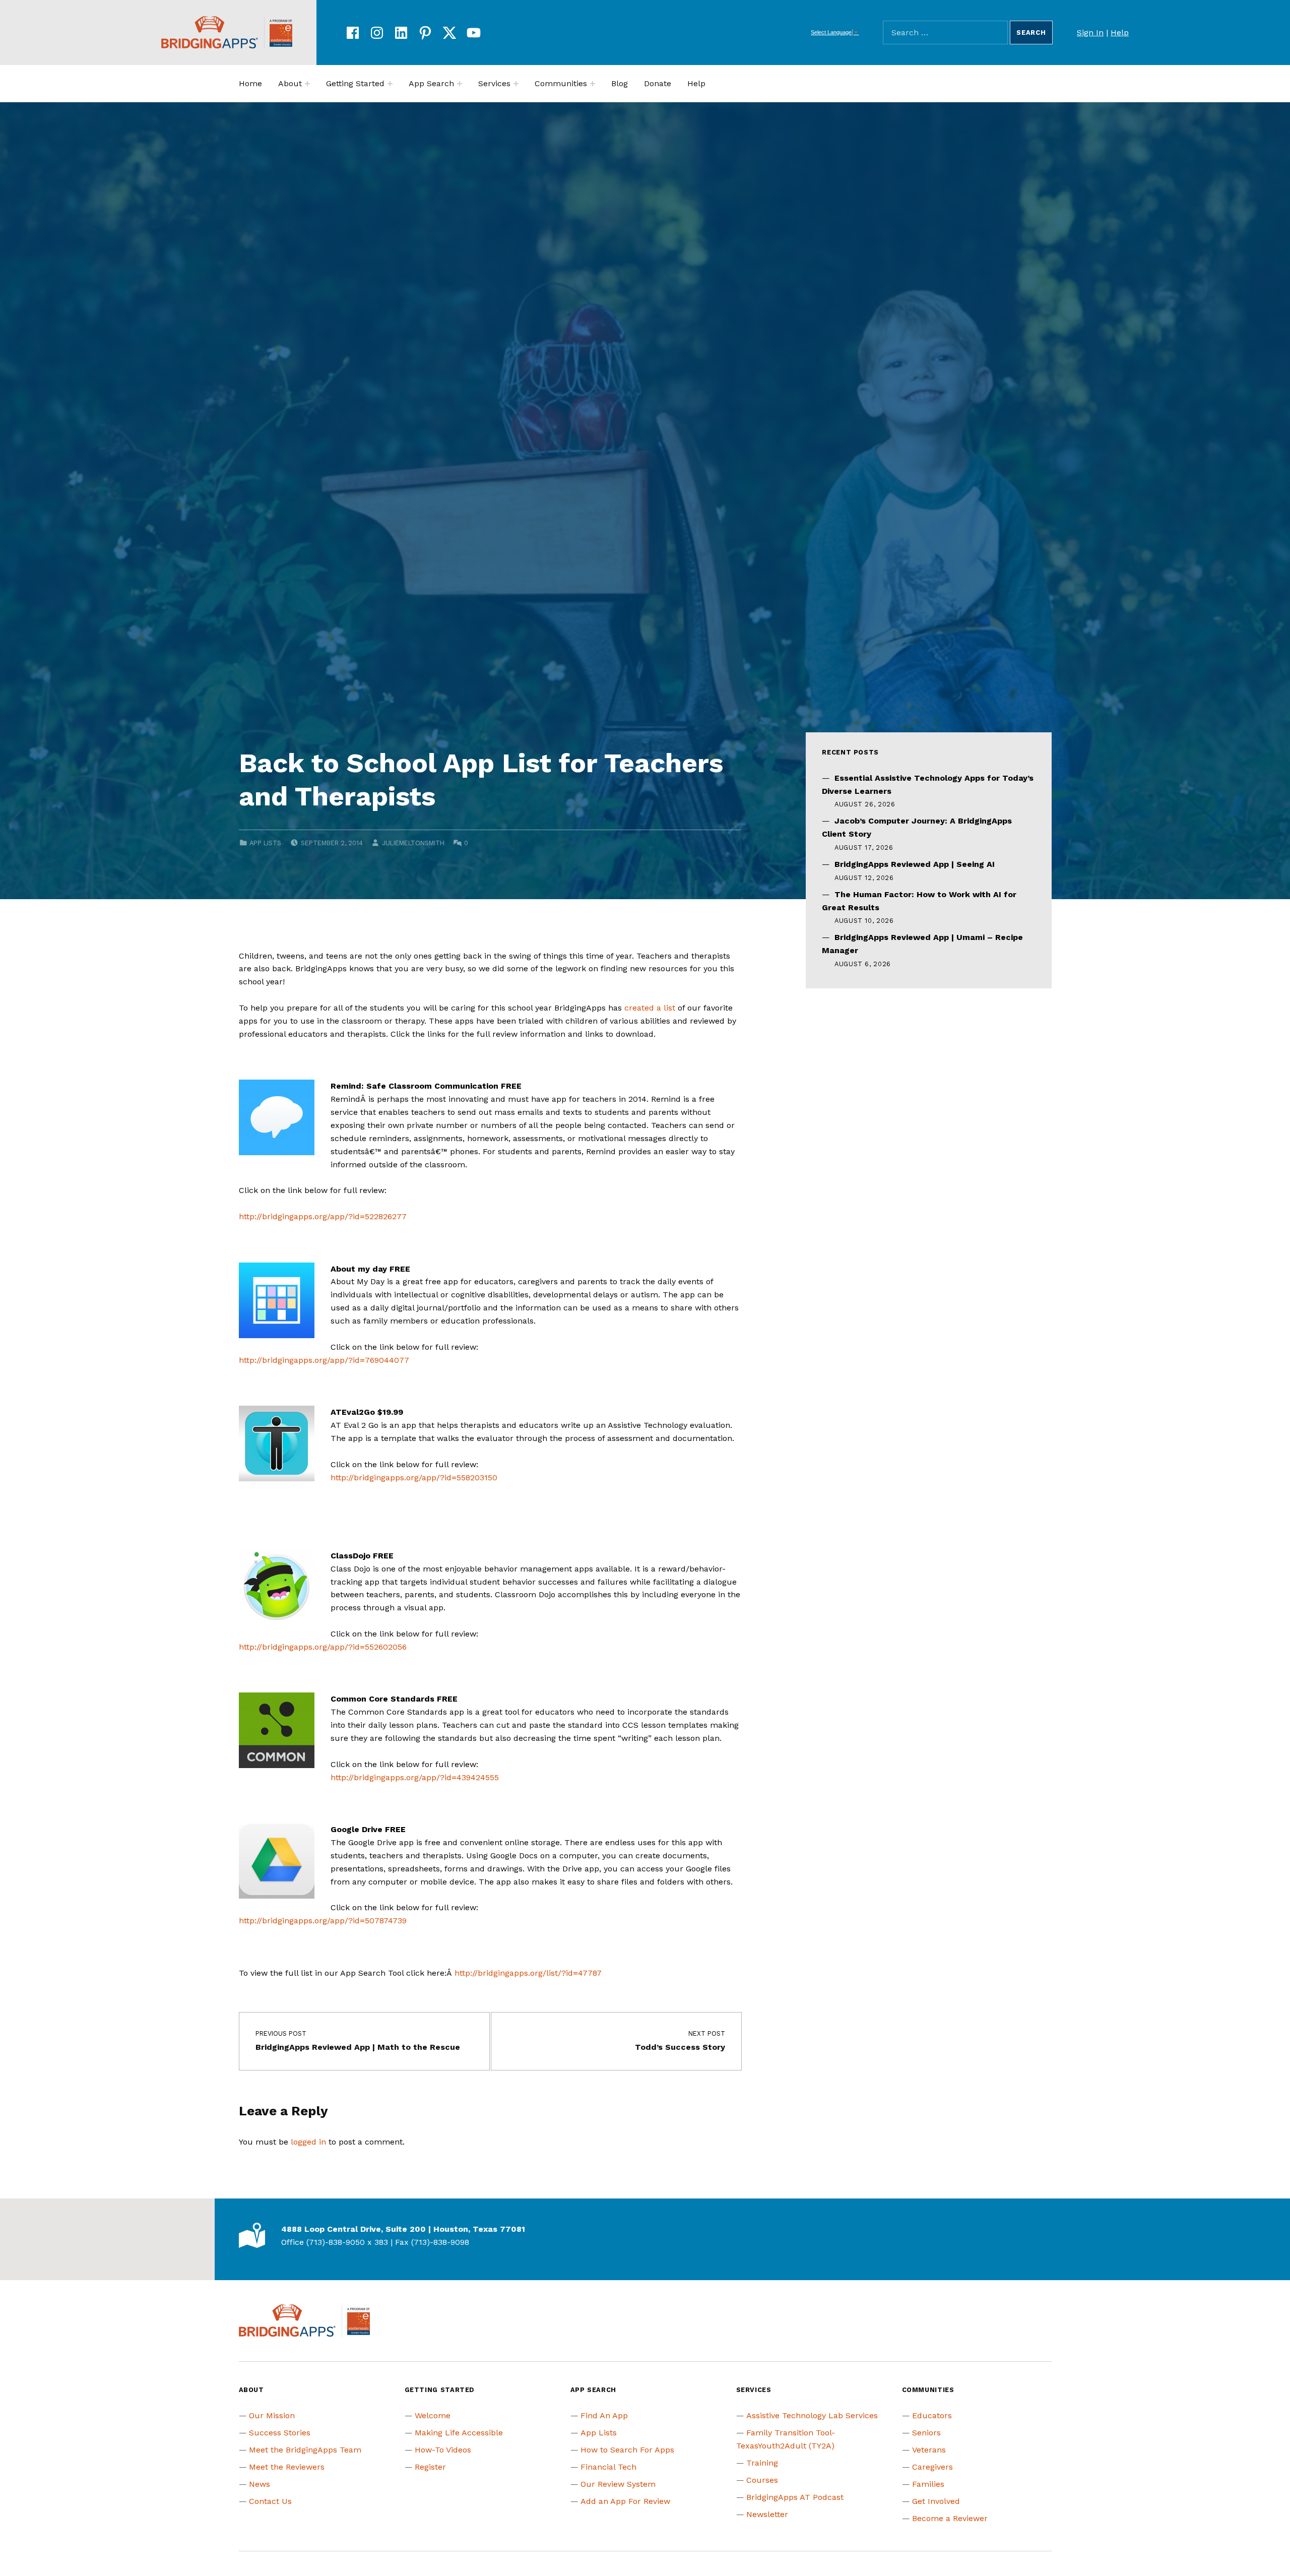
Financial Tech (608, 2467)
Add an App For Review (625, 2501)
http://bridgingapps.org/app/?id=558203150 (414, 1478)
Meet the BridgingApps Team (305, 2450)
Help (1120, 33)
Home (250, 83)
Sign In (1090, 33)
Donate (658, 83)
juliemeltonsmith (413, 843)
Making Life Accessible (459, 2433)
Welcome (433, 2415)
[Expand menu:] (307, 84)
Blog (620, 83)
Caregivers (932, 2467)
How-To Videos (443, 2450)
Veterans (929, 2450)
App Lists (265, 843)
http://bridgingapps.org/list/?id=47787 (528, 1973)
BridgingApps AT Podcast (795, 2497)
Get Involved (936, 2501)
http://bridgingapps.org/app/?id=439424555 (415, 1777)
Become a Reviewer (950, 2518)
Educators (932, 2415)
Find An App (604, 2415)
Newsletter (767, 2514)
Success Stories (280, 2433)
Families (928, 2484)
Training (762, 2463)
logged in (308, 2142)
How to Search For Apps (627, 2450)
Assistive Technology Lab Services (812, 2415)
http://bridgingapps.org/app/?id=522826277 (323, 1216)
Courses (762, 2480)
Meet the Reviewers (287, 2467)
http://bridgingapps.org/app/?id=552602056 (323, 1647)
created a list (650, 1008)
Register (430, 2467)
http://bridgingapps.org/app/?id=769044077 (324, 1360)
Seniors (926, 2433)
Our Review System (618, 2484)
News (260, 2484)
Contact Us (270, 2501)
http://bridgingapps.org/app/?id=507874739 (323, 1921)
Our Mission (272, 2415)
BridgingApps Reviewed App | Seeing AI (915, 864)
